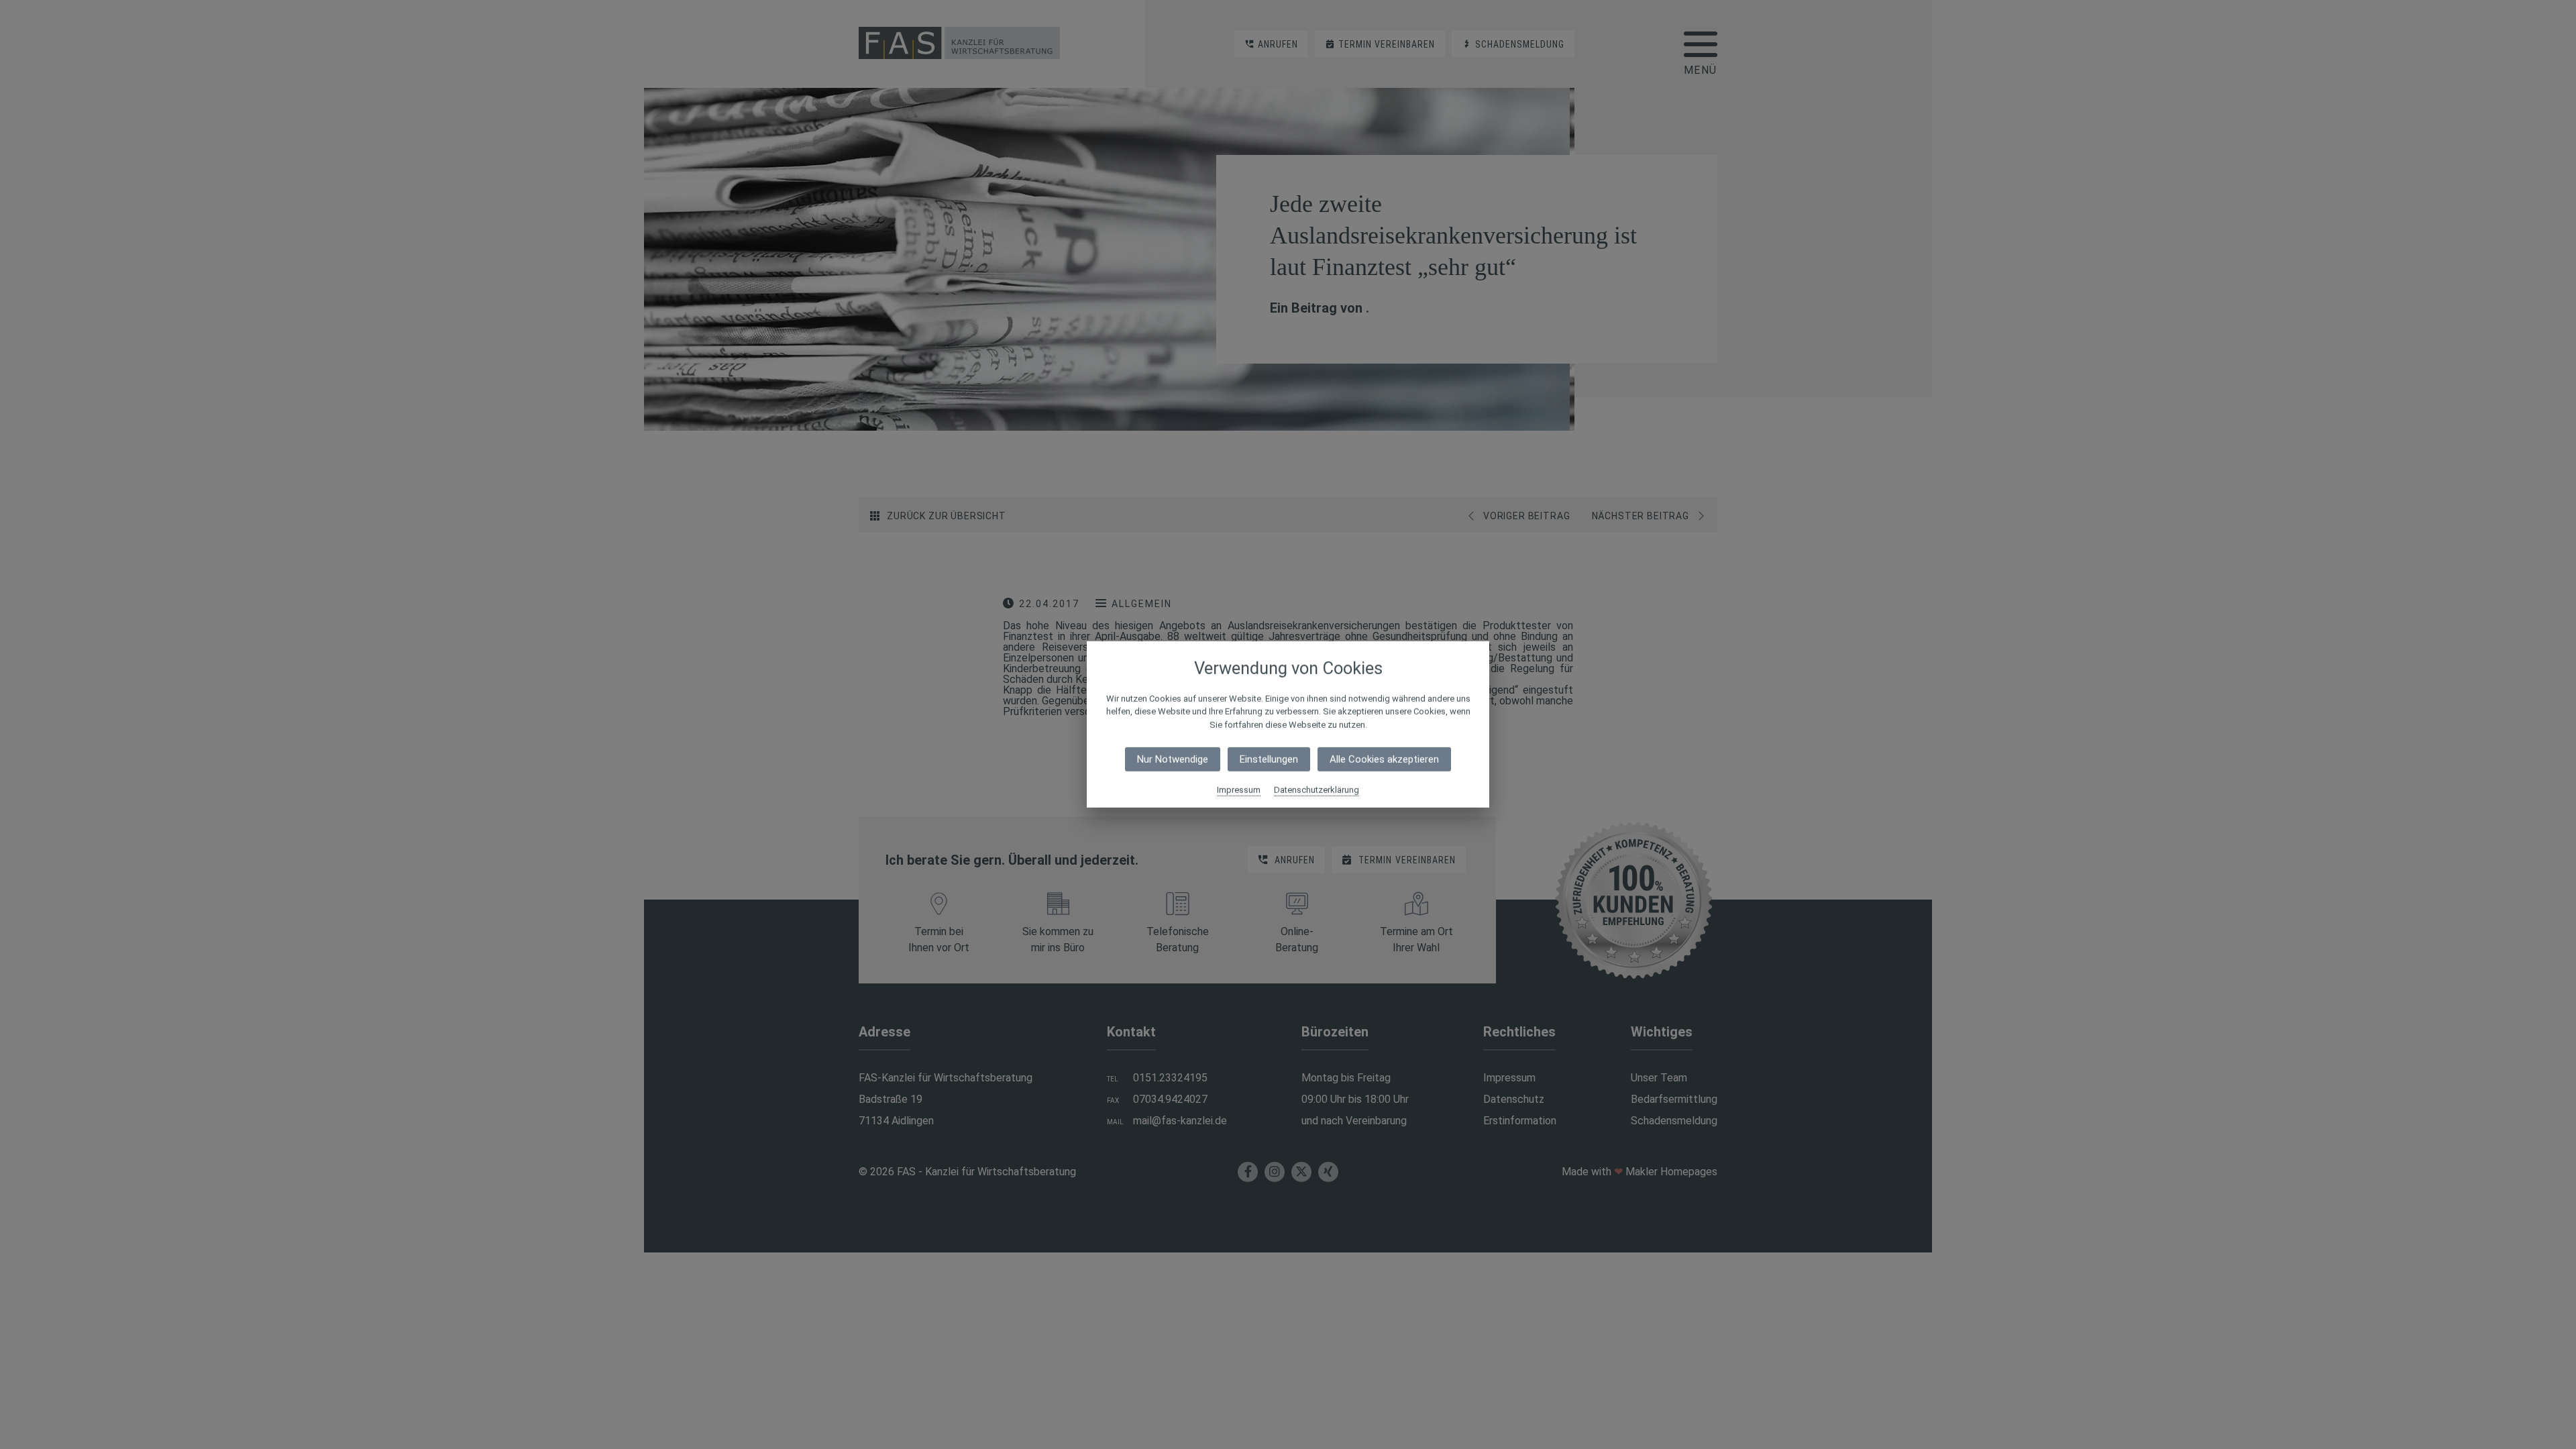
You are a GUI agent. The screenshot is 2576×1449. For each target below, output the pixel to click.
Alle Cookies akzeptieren (1384, 759)
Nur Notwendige (1173, 759)
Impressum (1239, 790)
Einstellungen (1269, 759)
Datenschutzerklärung (1317, 790)
